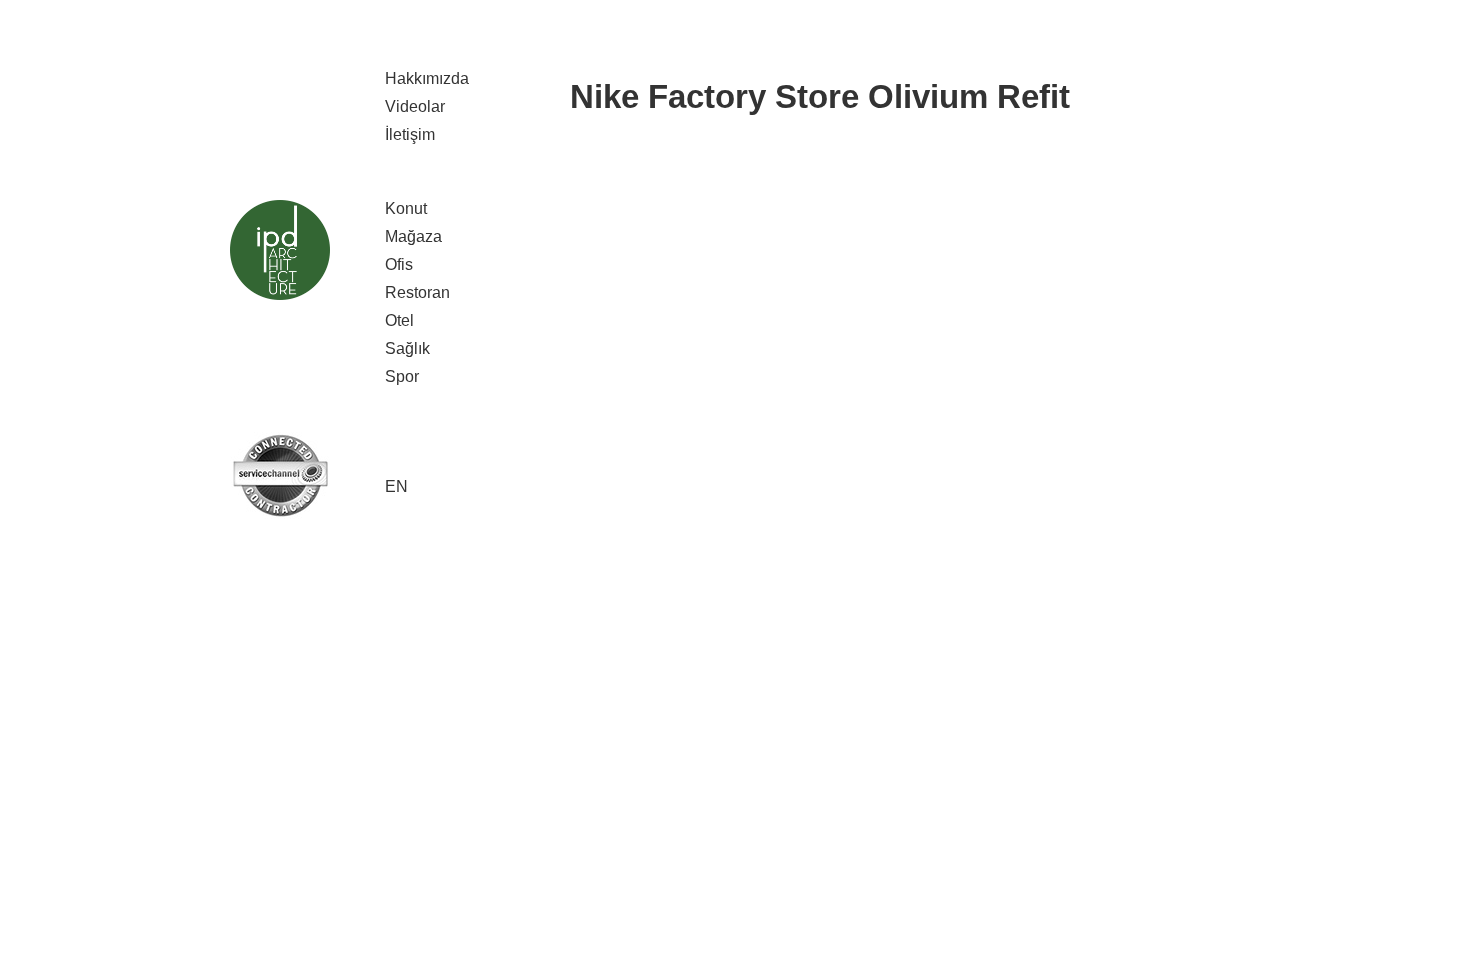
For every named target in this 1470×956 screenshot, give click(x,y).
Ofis (399, 264)
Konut (406, 208)
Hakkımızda (427, 78)
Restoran (417, 292)
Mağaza (413, 236)
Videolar (415, 106)
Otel (399, 320)
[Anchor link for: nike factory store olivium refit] (556, 96)
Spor (402, 376)
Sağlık (407, 348)
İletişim (410, 134)
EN (396, 486)
